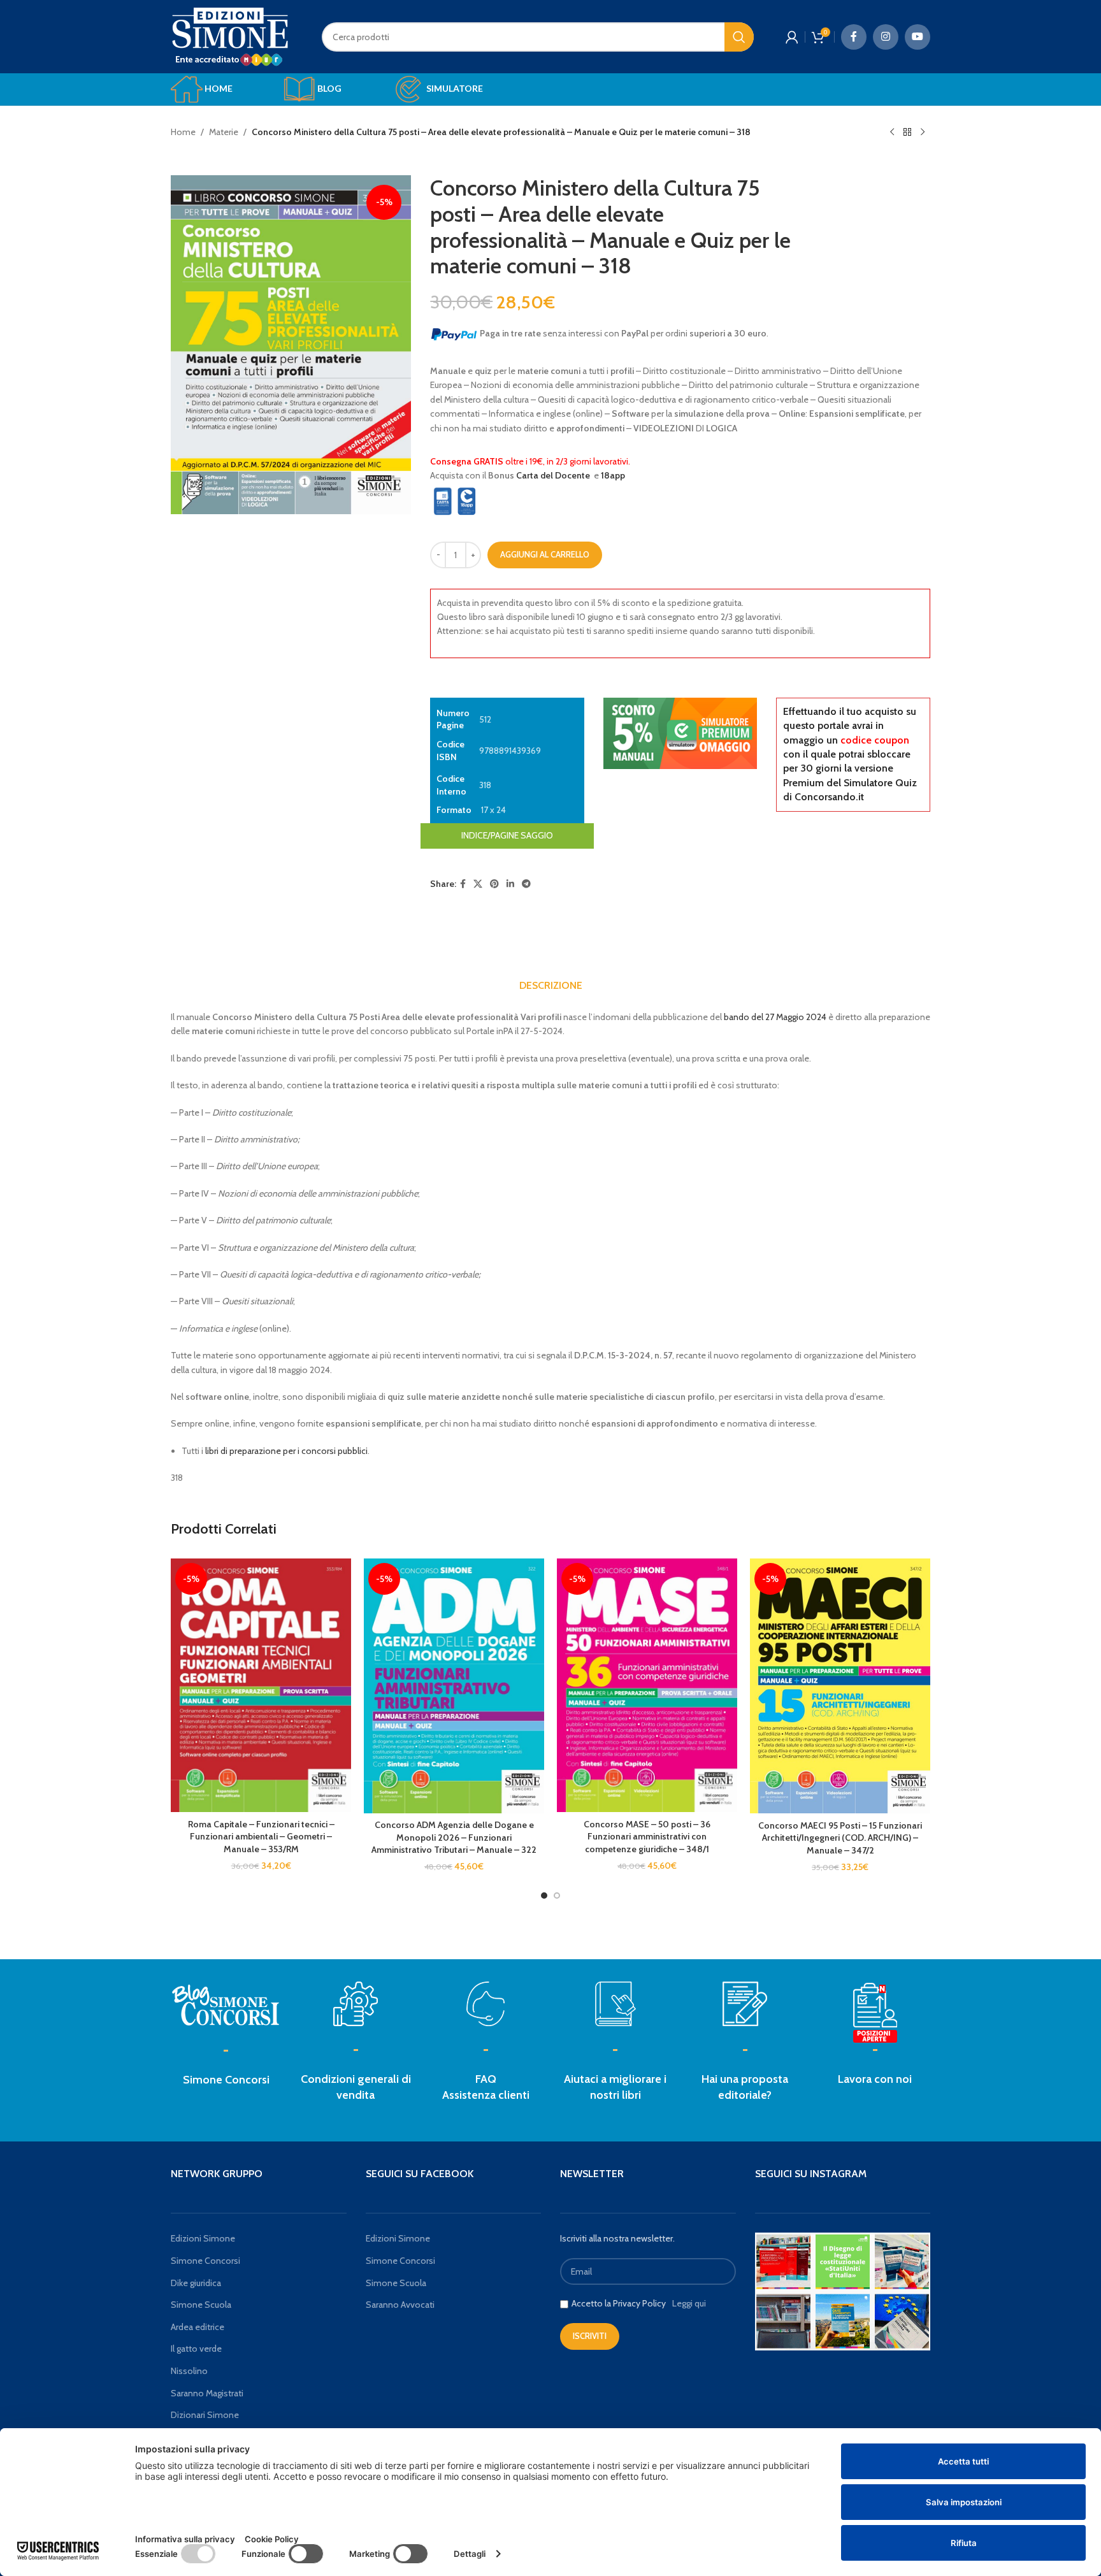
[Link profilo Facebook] (854, 37)
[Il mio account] (792, 37)
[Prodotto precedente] (892, 133)
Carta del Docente (553, 475)
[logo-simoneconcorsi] (226, 2004)
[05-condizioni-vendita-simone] (356, 2004)
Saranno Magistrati (207, 2393)
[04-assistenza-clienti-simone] (486, 2004)
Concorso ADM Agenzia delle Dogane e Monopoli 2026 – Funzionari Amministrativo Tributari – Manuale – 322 (454, 1837)
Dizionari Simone (205, 2415)
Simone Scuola (201, 2305)
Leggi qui (689, 2303)
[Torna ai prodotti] (907, 133)
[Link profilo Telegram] (526, 884)
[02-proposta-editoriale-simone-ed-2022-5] (875, 2013)
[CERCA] (739, 37)
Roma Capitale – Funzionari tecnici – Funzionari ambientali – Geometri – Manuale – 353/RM (261, 1837)
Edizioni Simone (203, 2238)
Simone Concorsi (226, 2080)
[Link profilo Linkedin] (510, 884)
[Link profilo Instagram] (886, 37)
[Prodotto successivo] (923, 133)
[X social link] (478, 884)
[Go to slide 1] (544, 1896)
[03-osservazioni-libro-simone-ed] (615, 2004)
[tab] (551, 986)
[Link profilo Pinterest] (494, 884)
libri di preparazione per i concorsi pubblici (286, 1451)
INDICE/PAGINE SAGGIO (507, 835)
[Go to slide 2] (557, 1896)
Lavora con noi (875, 2079)
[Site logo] (230, 36)
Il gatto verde (196, 2349)
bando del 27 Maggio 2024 (775, 1017)
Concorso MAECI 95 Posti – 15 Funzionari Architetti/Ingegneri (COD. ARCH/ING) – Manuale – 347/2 (840, 1838)
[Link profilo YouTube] (917, 37)
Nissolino (189, 2371)
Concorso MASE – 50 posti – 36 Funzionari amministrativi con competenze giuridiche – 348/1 (647, 1837)
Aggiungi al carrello (545, 554)
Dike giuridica (196, 2283)
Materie (224, 132)
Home (183, 132)
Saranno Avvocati (400, 2305)
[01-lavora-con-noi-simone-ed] (745, 2004)
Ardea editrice (198, 2327)
